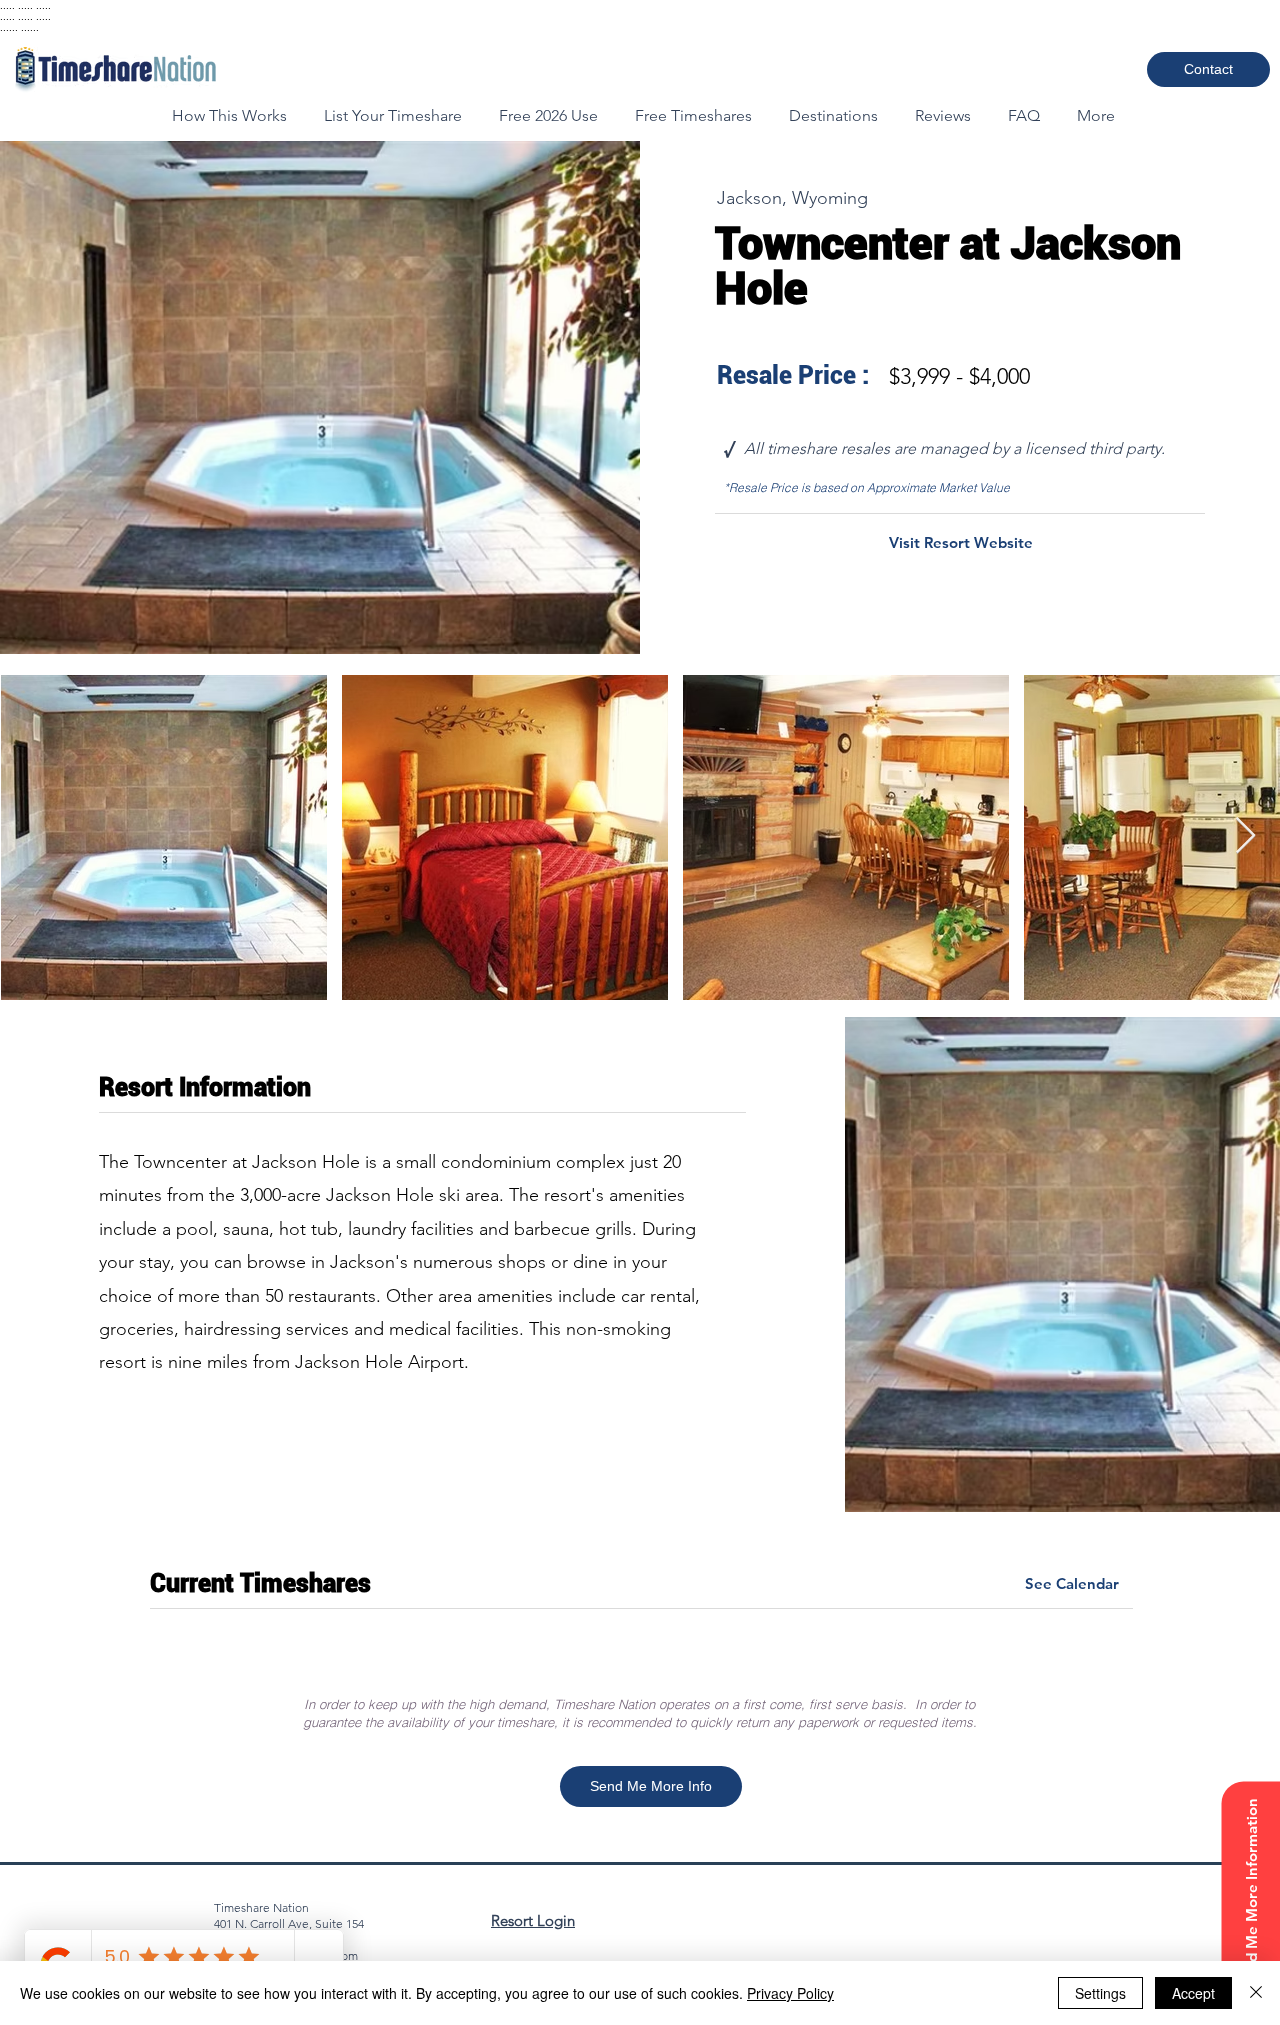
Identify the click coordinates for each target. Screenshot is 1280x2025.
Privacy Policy (790, 1993)
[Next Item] (1245, 836)
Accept (1193, 1993)
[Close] (1256, 1993)
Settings (1100, 1993)
